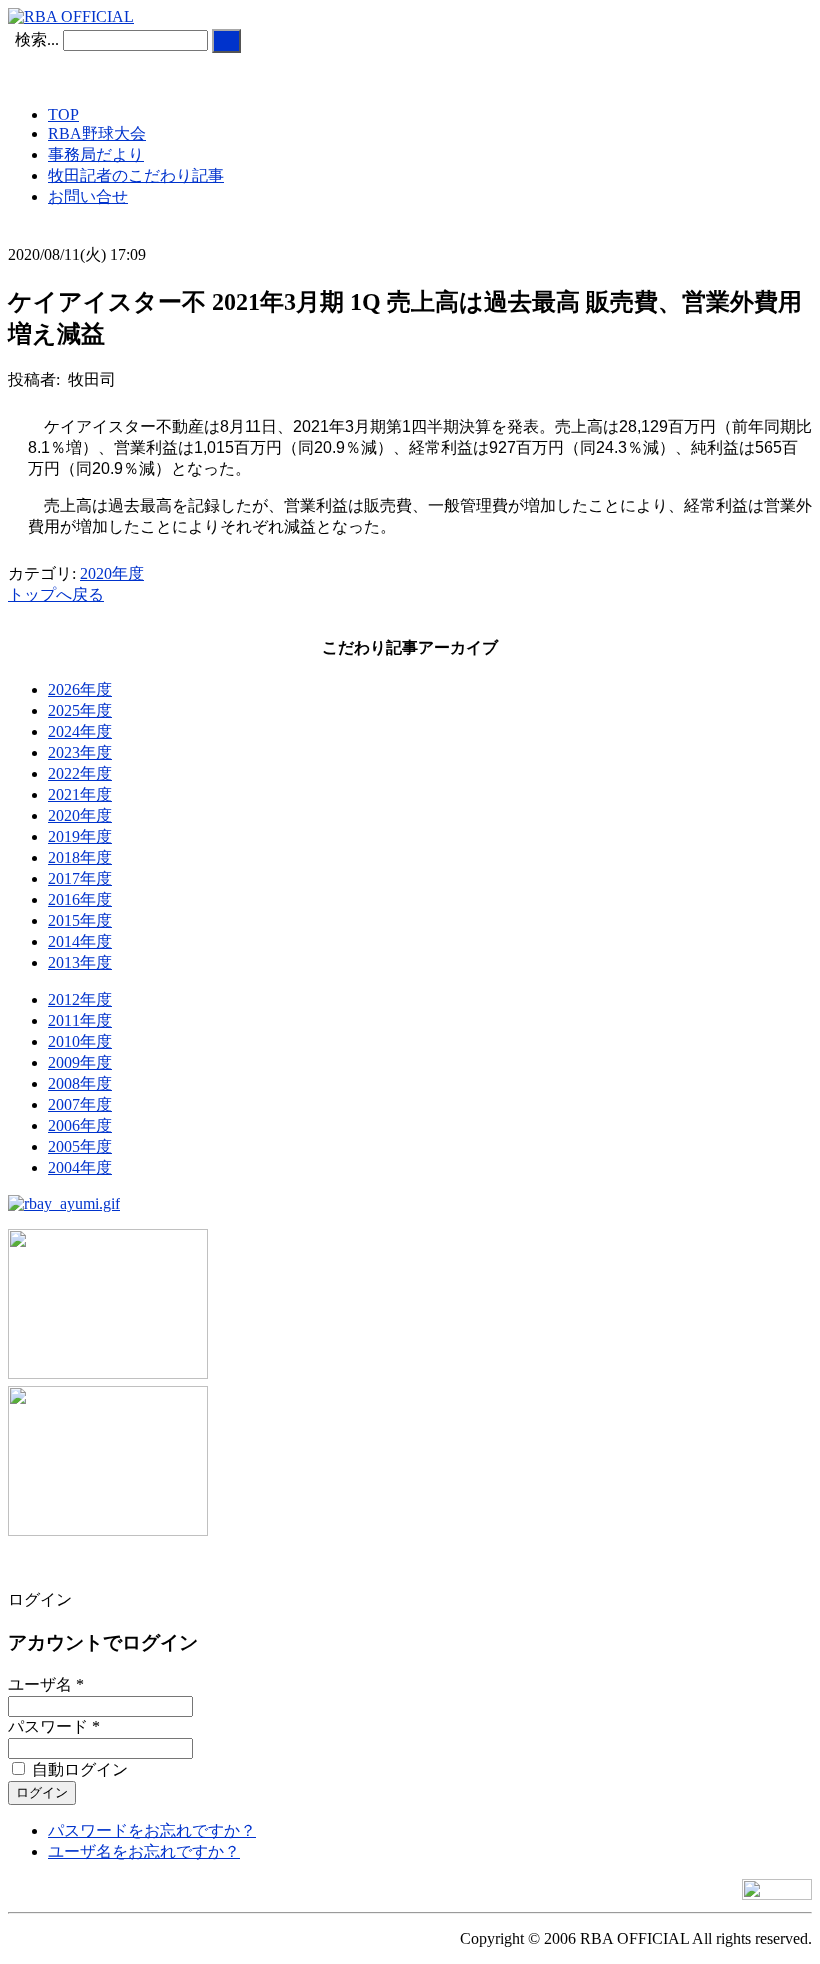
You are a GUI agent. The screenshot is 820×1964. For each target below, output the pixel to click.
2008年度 (80, 1083)
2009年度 (80, 1062)
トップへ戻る (56, 594)
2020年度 (112, 573)
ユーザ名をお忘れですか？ (144, 1851)
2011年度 (80, 1020)
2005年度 (80, 1146)
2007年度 (80, 1104)
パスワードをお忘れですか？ (152, 1830)
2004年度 (80, 1167)
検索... (37, 39)
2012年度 (80, 999)
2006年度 (80, 1125)
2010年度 (80, 1041)
